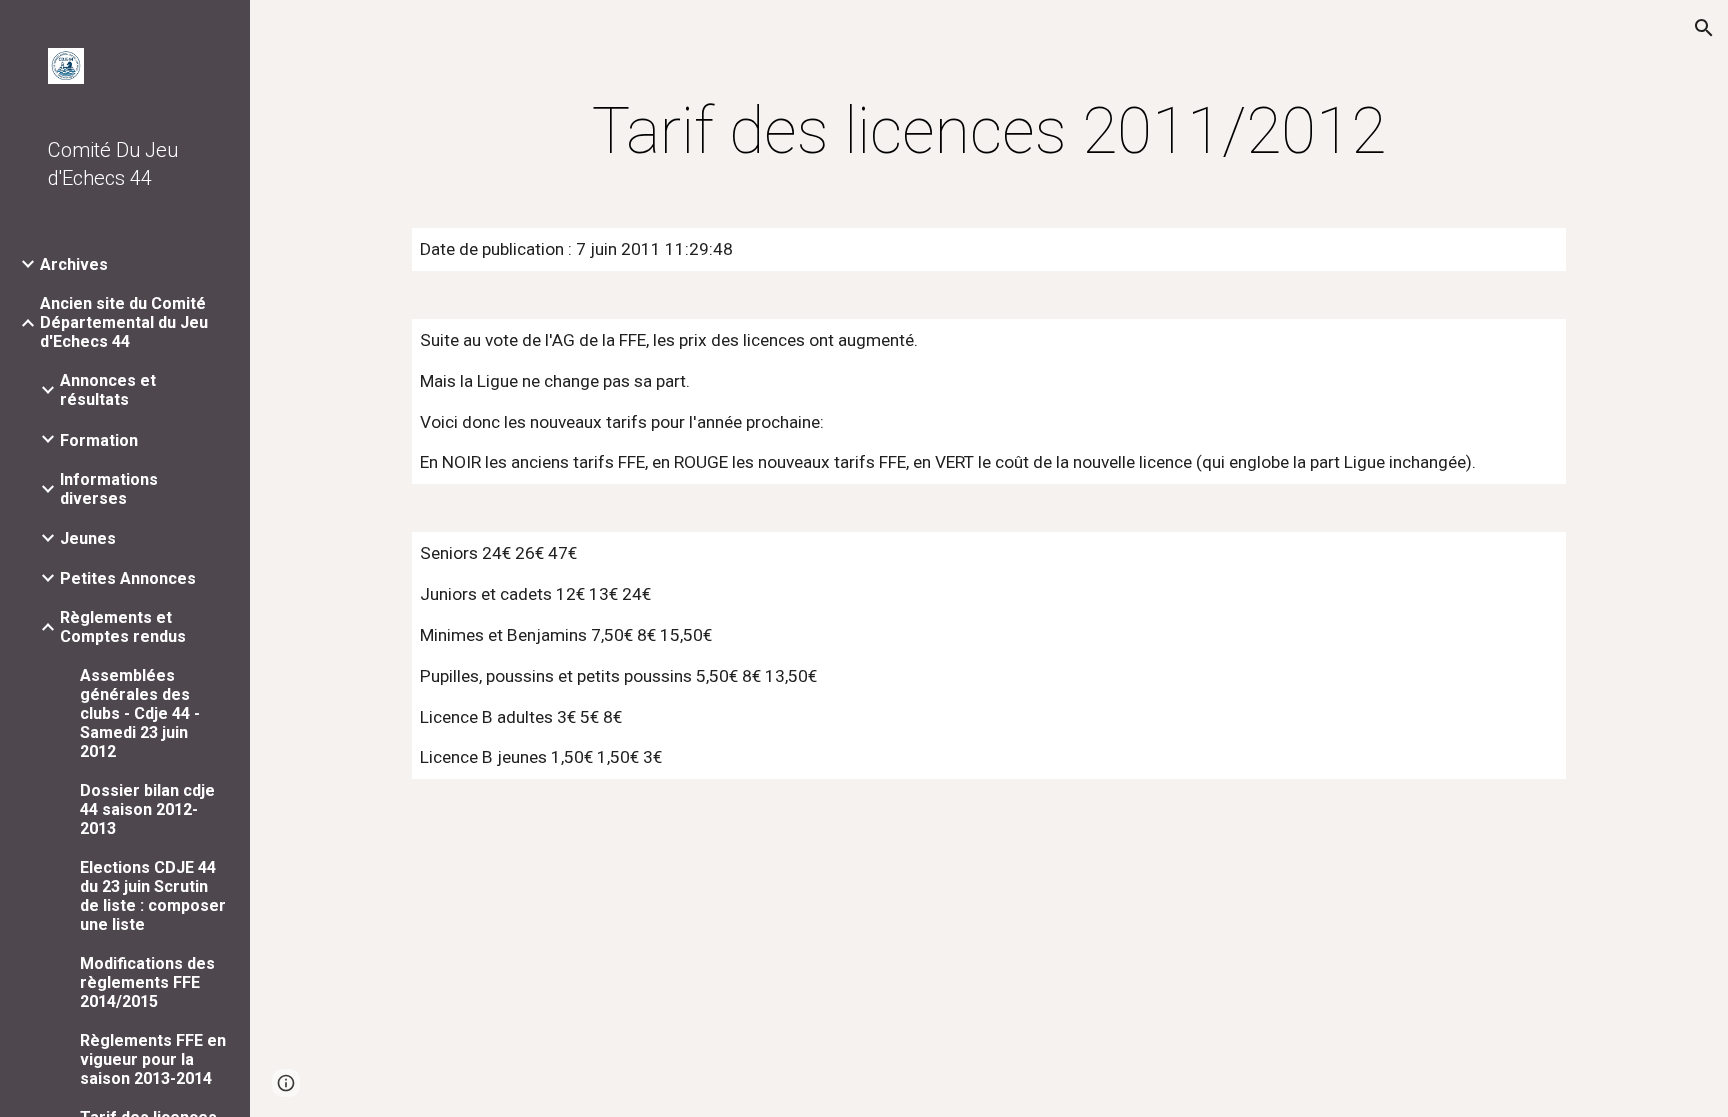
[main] (989, 132)
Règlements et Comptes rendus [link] (123, 627)
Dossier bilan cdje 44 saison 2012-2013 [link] (147, 809)
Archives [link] (74, 264)
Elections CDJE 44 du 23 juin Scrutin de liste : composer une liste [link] (153, 896)
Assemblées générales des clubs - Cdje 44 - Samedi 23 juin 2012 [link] (140, 713)
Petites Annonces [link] (128, 578)
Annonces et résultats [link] (108, 390)
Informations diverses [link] (109, 489)
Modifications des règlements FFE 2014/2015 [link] (147, 982)
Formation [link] (99, 440)
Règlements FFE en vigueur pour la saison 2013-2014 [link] (153, 1059)
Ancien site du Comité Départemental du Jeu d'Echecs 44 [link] (124, 322)
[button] (1704, 28)
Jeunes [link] (88, 538)
